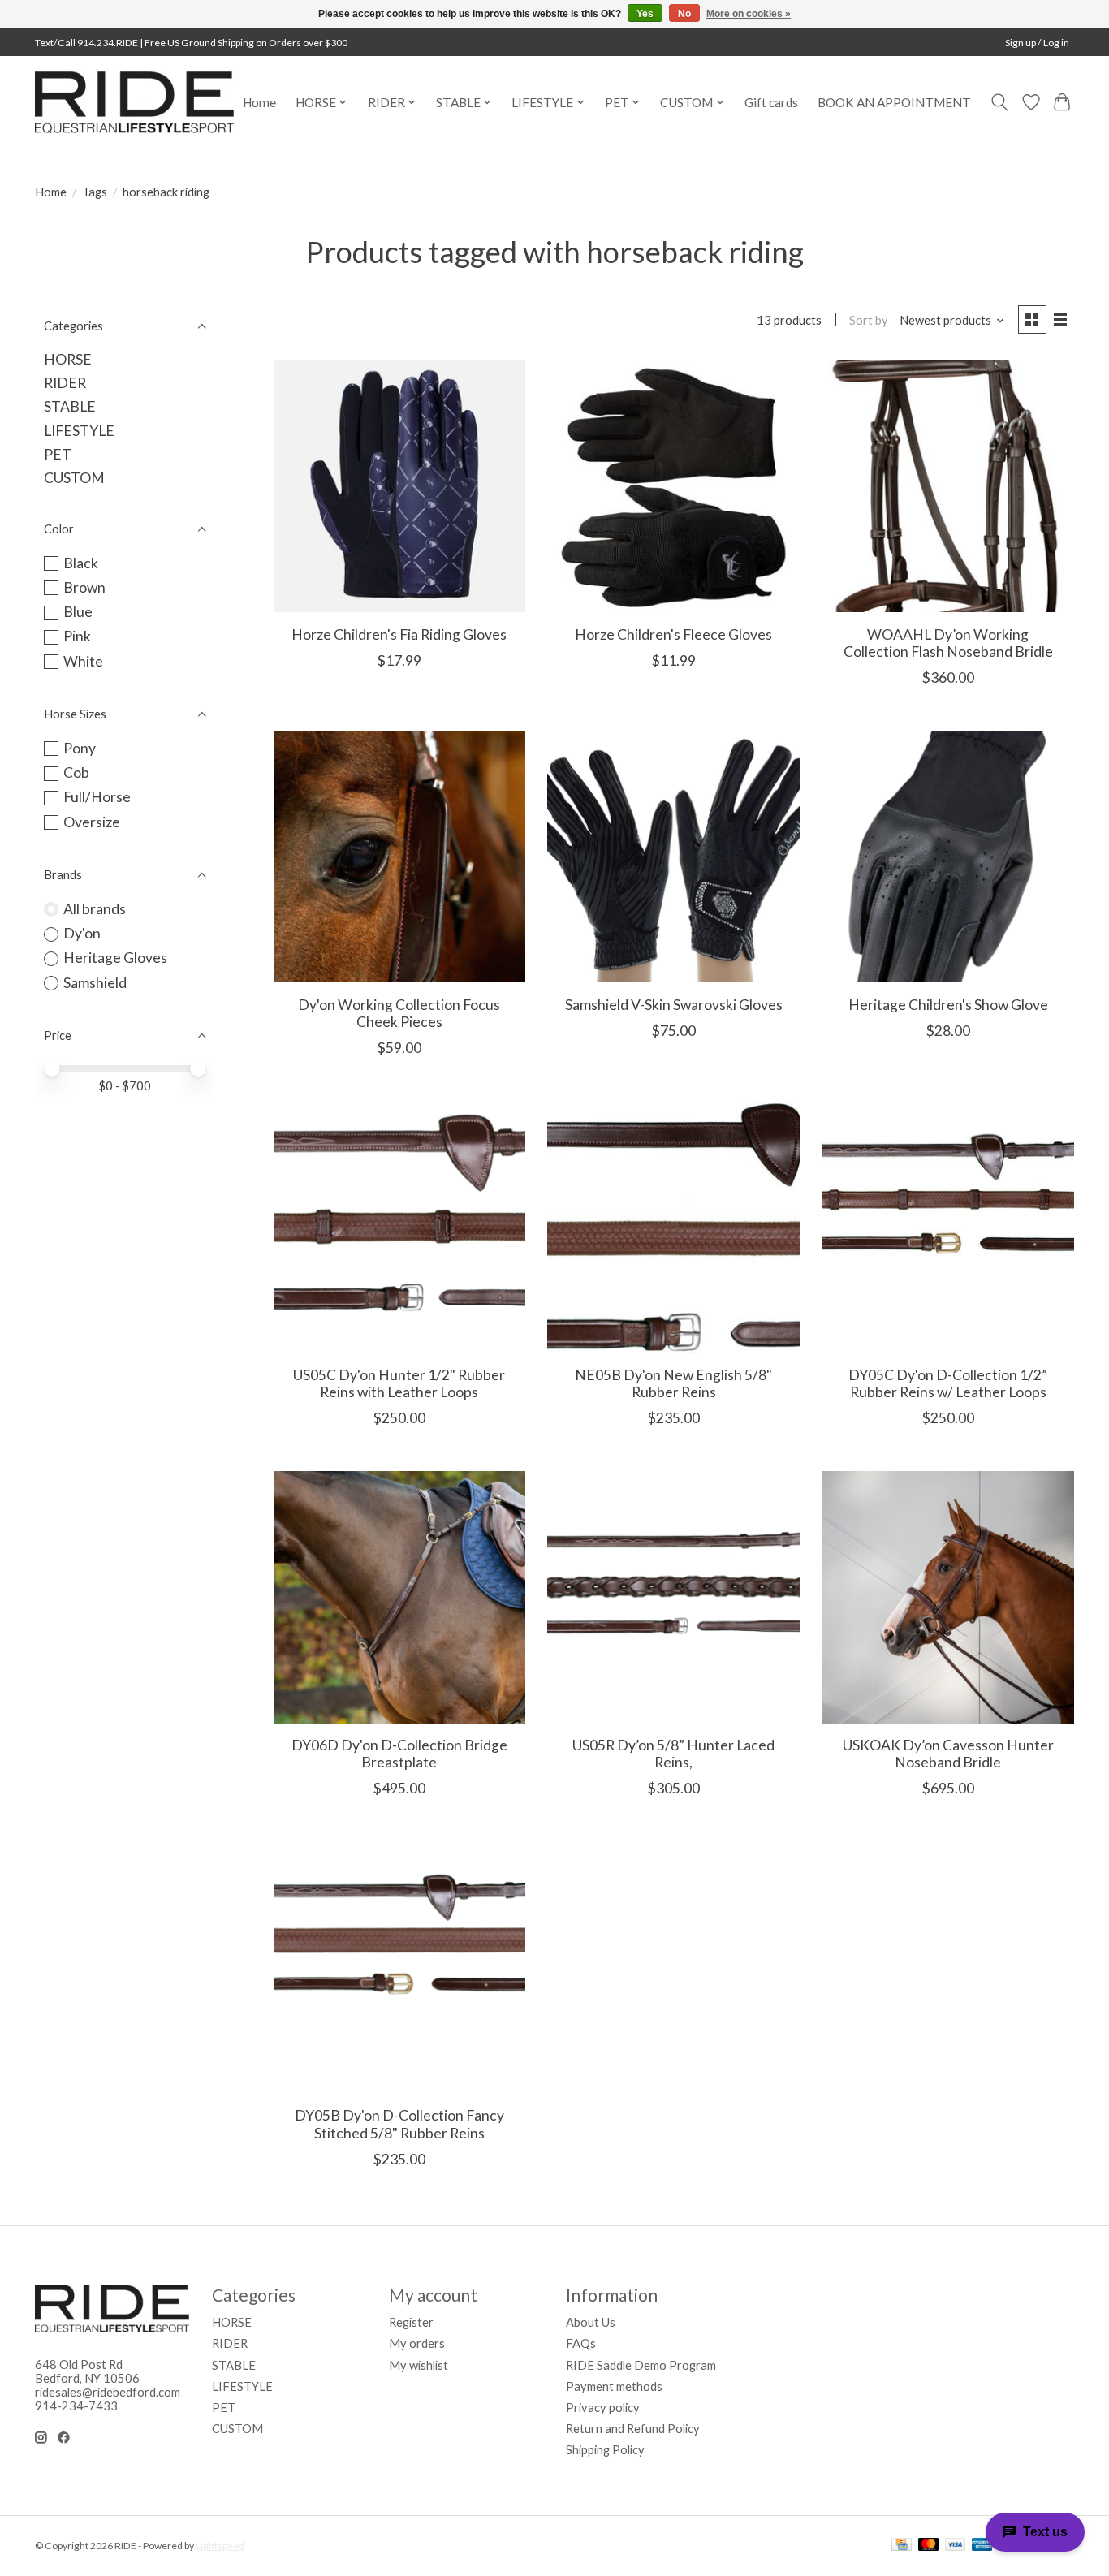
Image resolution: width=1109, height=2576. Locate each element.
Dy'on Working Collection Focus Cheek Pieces (399, 1013)
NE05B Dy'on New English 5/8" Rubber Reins (673, 1383)
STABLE (70, 406)
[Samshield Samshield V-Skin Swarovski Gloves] (673, 857)
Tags (95, 192)
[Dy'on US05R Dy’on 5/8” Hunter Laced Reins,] (673, 1597)
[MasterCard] (929, 2546)
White (83, 661)
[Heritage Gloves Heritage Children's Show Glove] (947, 857)
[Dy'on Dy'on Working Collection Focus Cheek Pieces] (399, 857)
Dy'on (82, 933)
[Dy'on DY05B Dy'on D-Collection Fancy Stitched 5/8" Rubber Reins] (399, 1967)
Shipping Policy (605, 2450)
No (684, 14)
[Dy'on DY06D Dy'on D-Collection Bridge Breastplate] (399, 1597)
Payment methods (614, 2386)
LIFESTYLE (79, 431)
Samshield (95, 983)
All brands (95, 909)
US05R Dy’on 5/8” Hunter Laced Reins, (673, 1754)
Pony (80, 748)
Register (411, 2322)
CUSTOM (74, 478)
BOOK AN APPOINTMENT (894, 102)
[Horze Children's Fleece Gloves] (673, 486)
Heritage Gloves (115, 958)
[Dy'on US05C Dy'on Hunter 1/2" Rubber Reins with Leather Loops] (399, 1227)
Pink (77, 636)
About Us (591, 2322)
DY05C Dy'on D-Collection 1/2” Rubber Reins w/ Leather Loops (948, 1383)
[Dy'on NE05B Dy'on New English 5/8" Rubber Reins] (673, 1227)
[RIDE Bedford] (134, 102)
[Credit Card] (902, 2546)
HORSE (68, 359)
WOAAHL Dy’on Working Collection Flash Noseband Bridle (948, 643)
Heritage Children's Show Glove (948, 1005)
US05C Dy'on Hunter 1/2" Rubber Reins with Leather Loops (399, 1383)
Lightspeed (220, 2546)
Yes (645, 14)
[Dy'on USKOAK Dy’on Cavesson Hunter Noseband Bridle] (947, 1597)
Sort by (869, 320)
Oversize (92, 822)
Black (81, 563)
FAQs (581, 2343)
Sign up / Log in (1037, 43)
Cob (76, 772)
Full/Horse (97, 797)
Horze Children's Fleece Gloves (673, 634)
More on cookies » (749, 14)
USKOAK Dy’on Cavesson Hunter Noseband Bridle (948, 1754)
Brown (84, 587)
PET (58, 454)
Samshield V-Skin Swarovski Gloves (674, 1005)
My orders (417, 2343)
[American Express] (982, 2546)
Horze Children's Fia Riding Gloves (399, 634)
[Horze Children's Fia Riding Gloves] (399, 486)
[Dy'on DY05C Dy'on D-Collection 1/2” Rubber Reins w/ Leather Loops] (947, 1227)
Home (259, 102)
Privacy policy (603, 2408)
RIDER (65, 383)
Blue (78, 612)
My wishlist (419, 2365)
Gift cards (771, 102)
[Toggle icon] (1000, 102)
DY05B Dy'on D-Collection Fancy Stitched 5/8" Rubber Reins (399, 2124)
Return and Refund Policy (633, 2429)
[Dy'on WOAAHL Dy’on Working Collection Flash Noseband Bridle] (947, 486)
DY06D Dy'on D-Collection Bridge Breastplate (399, 1754)
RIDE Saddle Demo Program (641, 2365)
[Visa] (956, 2546)
